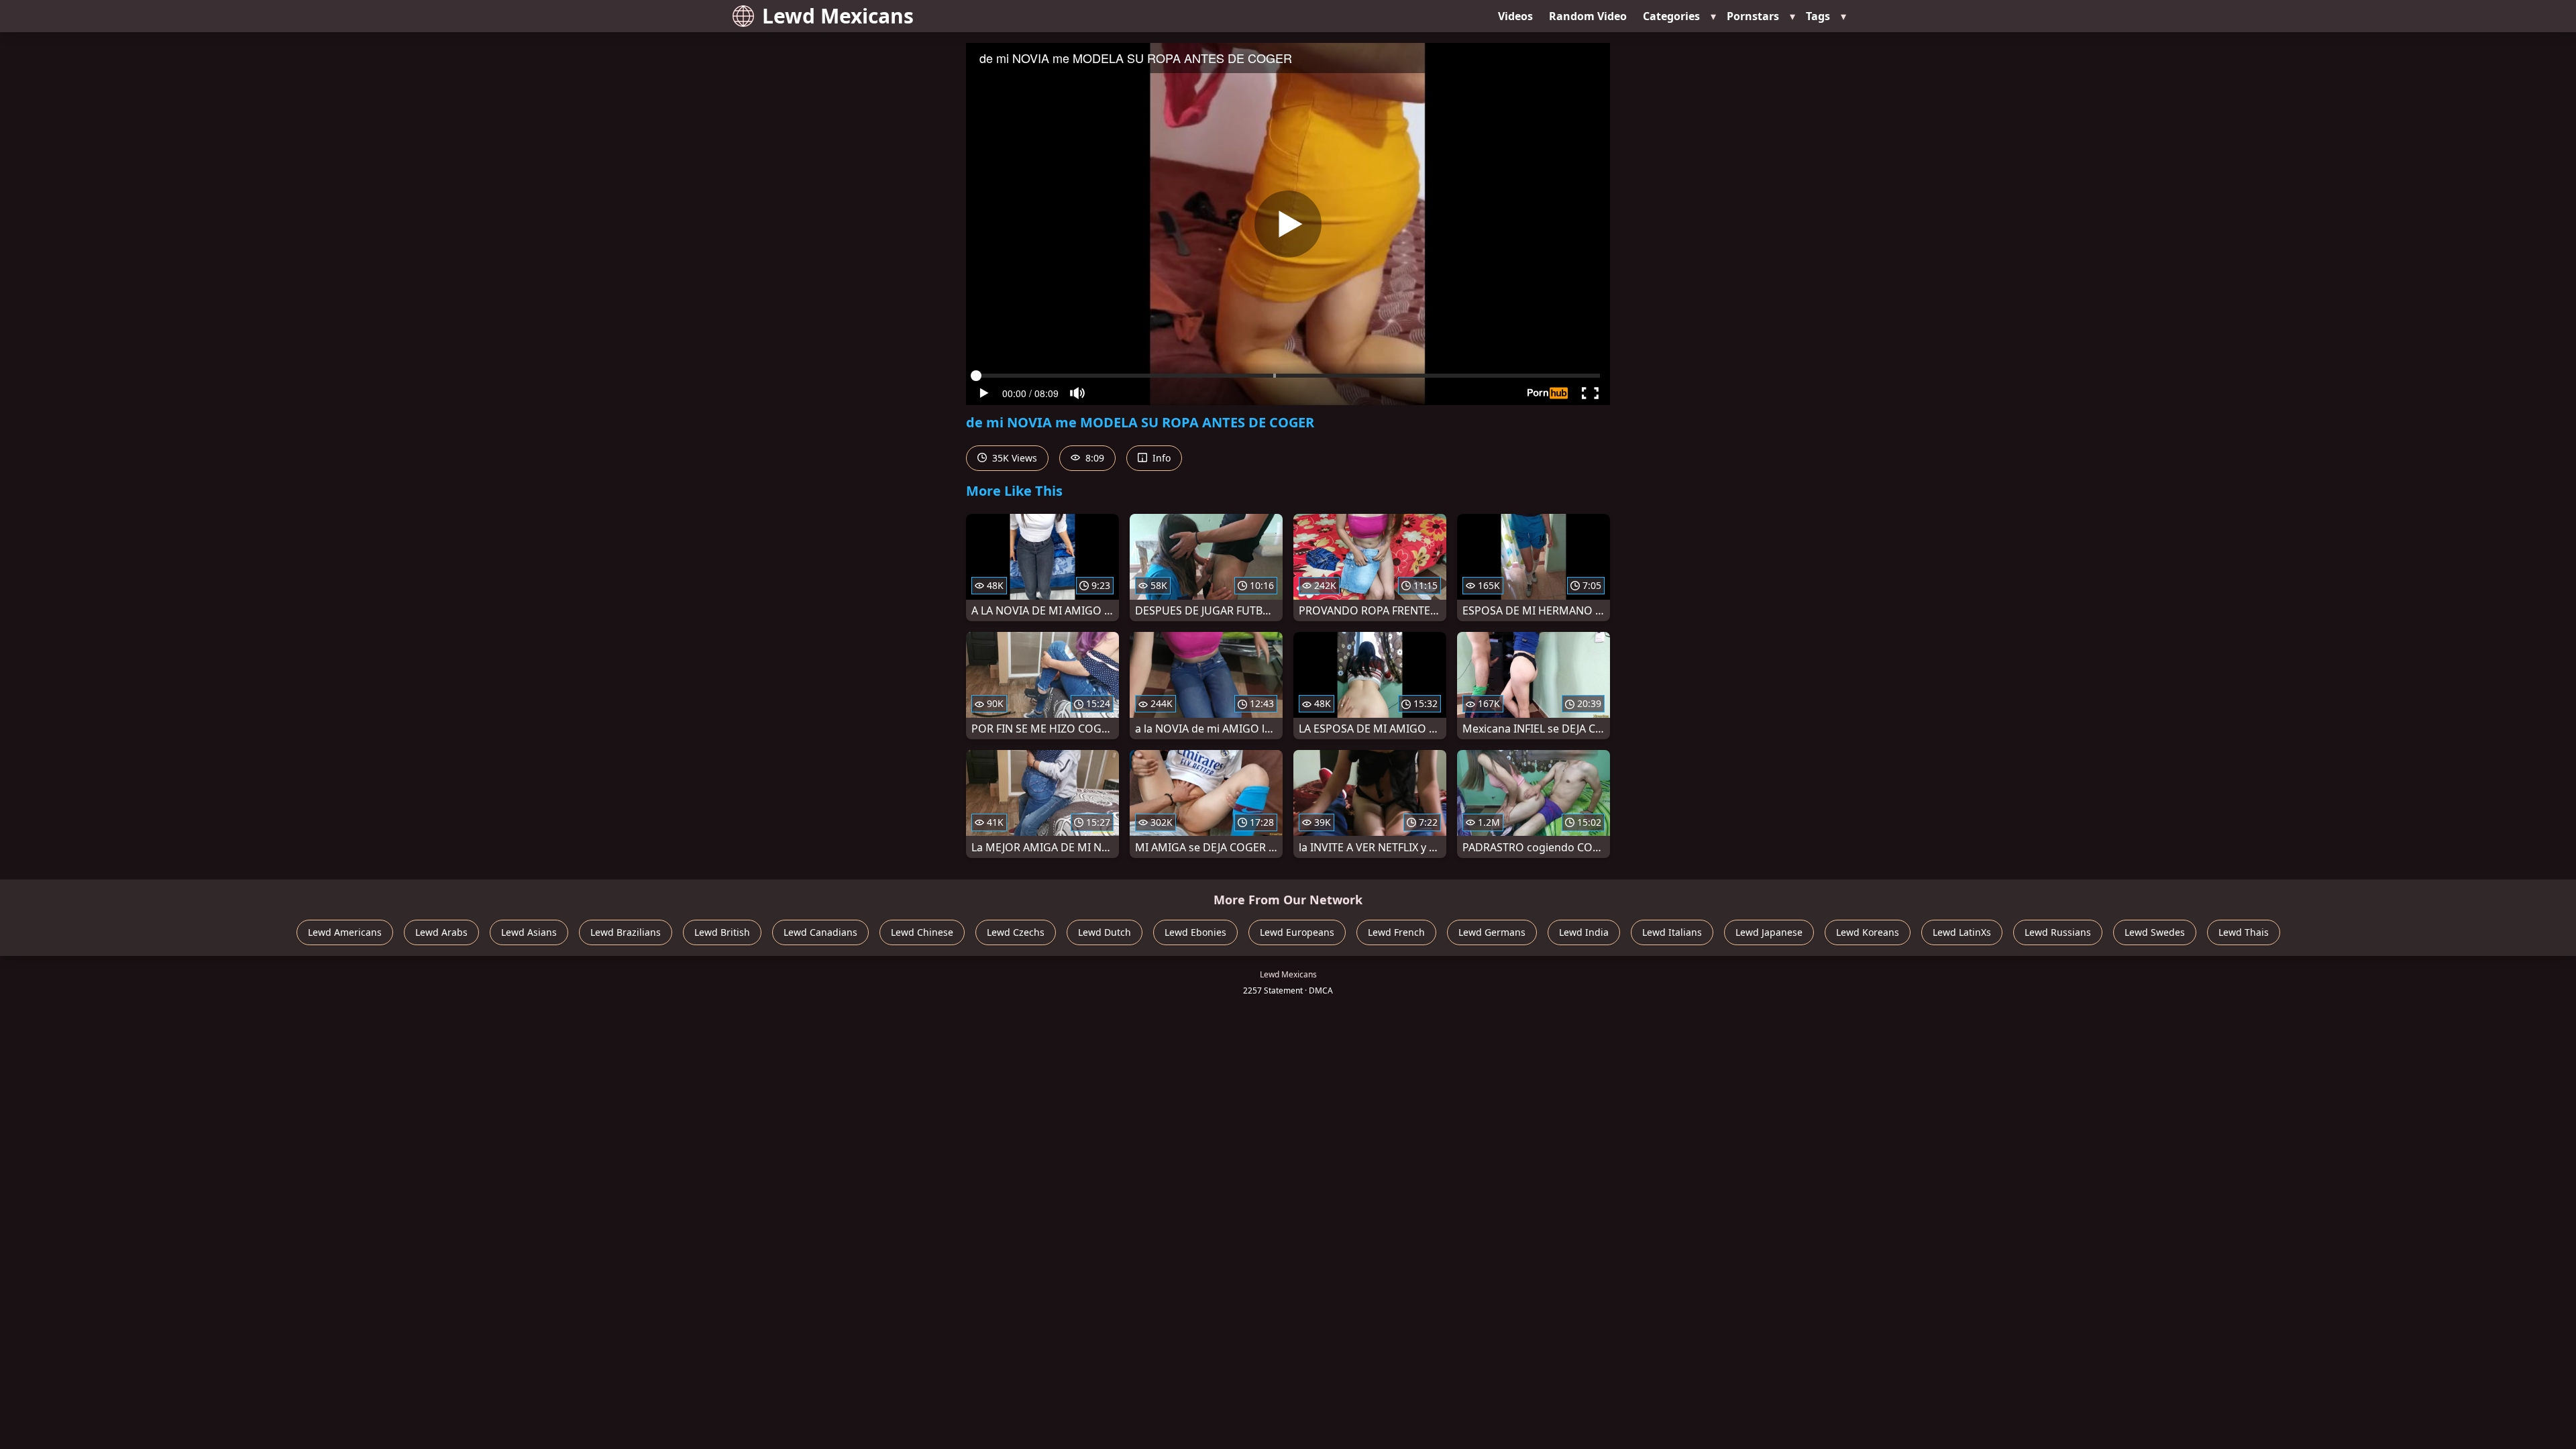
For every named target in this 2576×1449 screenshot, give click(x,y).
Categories (1671, 16)
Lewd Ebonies (1195, 932)
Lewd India (1584, 932)
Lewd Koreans (1868, 932)
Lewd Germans (1492, 932)
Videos (1515, 16)
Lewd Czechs (1016, 932)
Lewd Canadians (820, 932)
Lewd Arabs (441, 932)
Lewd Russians (2058, 932)
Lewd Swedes (2155, 932)
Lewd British (722, 932)
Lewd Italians (1672, 932)
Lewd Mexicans (838, 16)
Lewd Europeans (1297, 932)
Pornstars (1753, 16)
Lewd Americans (345, 932)
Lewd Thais (2244, 932)
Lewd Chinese (922, 932)
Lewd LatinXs (1962, 932)
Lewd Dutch (1105, 932)
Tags (1818, 16)
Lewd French (1396, 932)
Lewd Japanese (1769, 932)
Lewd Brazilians (626, 932)
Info (1160, 458)
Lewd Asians (529, 932)
